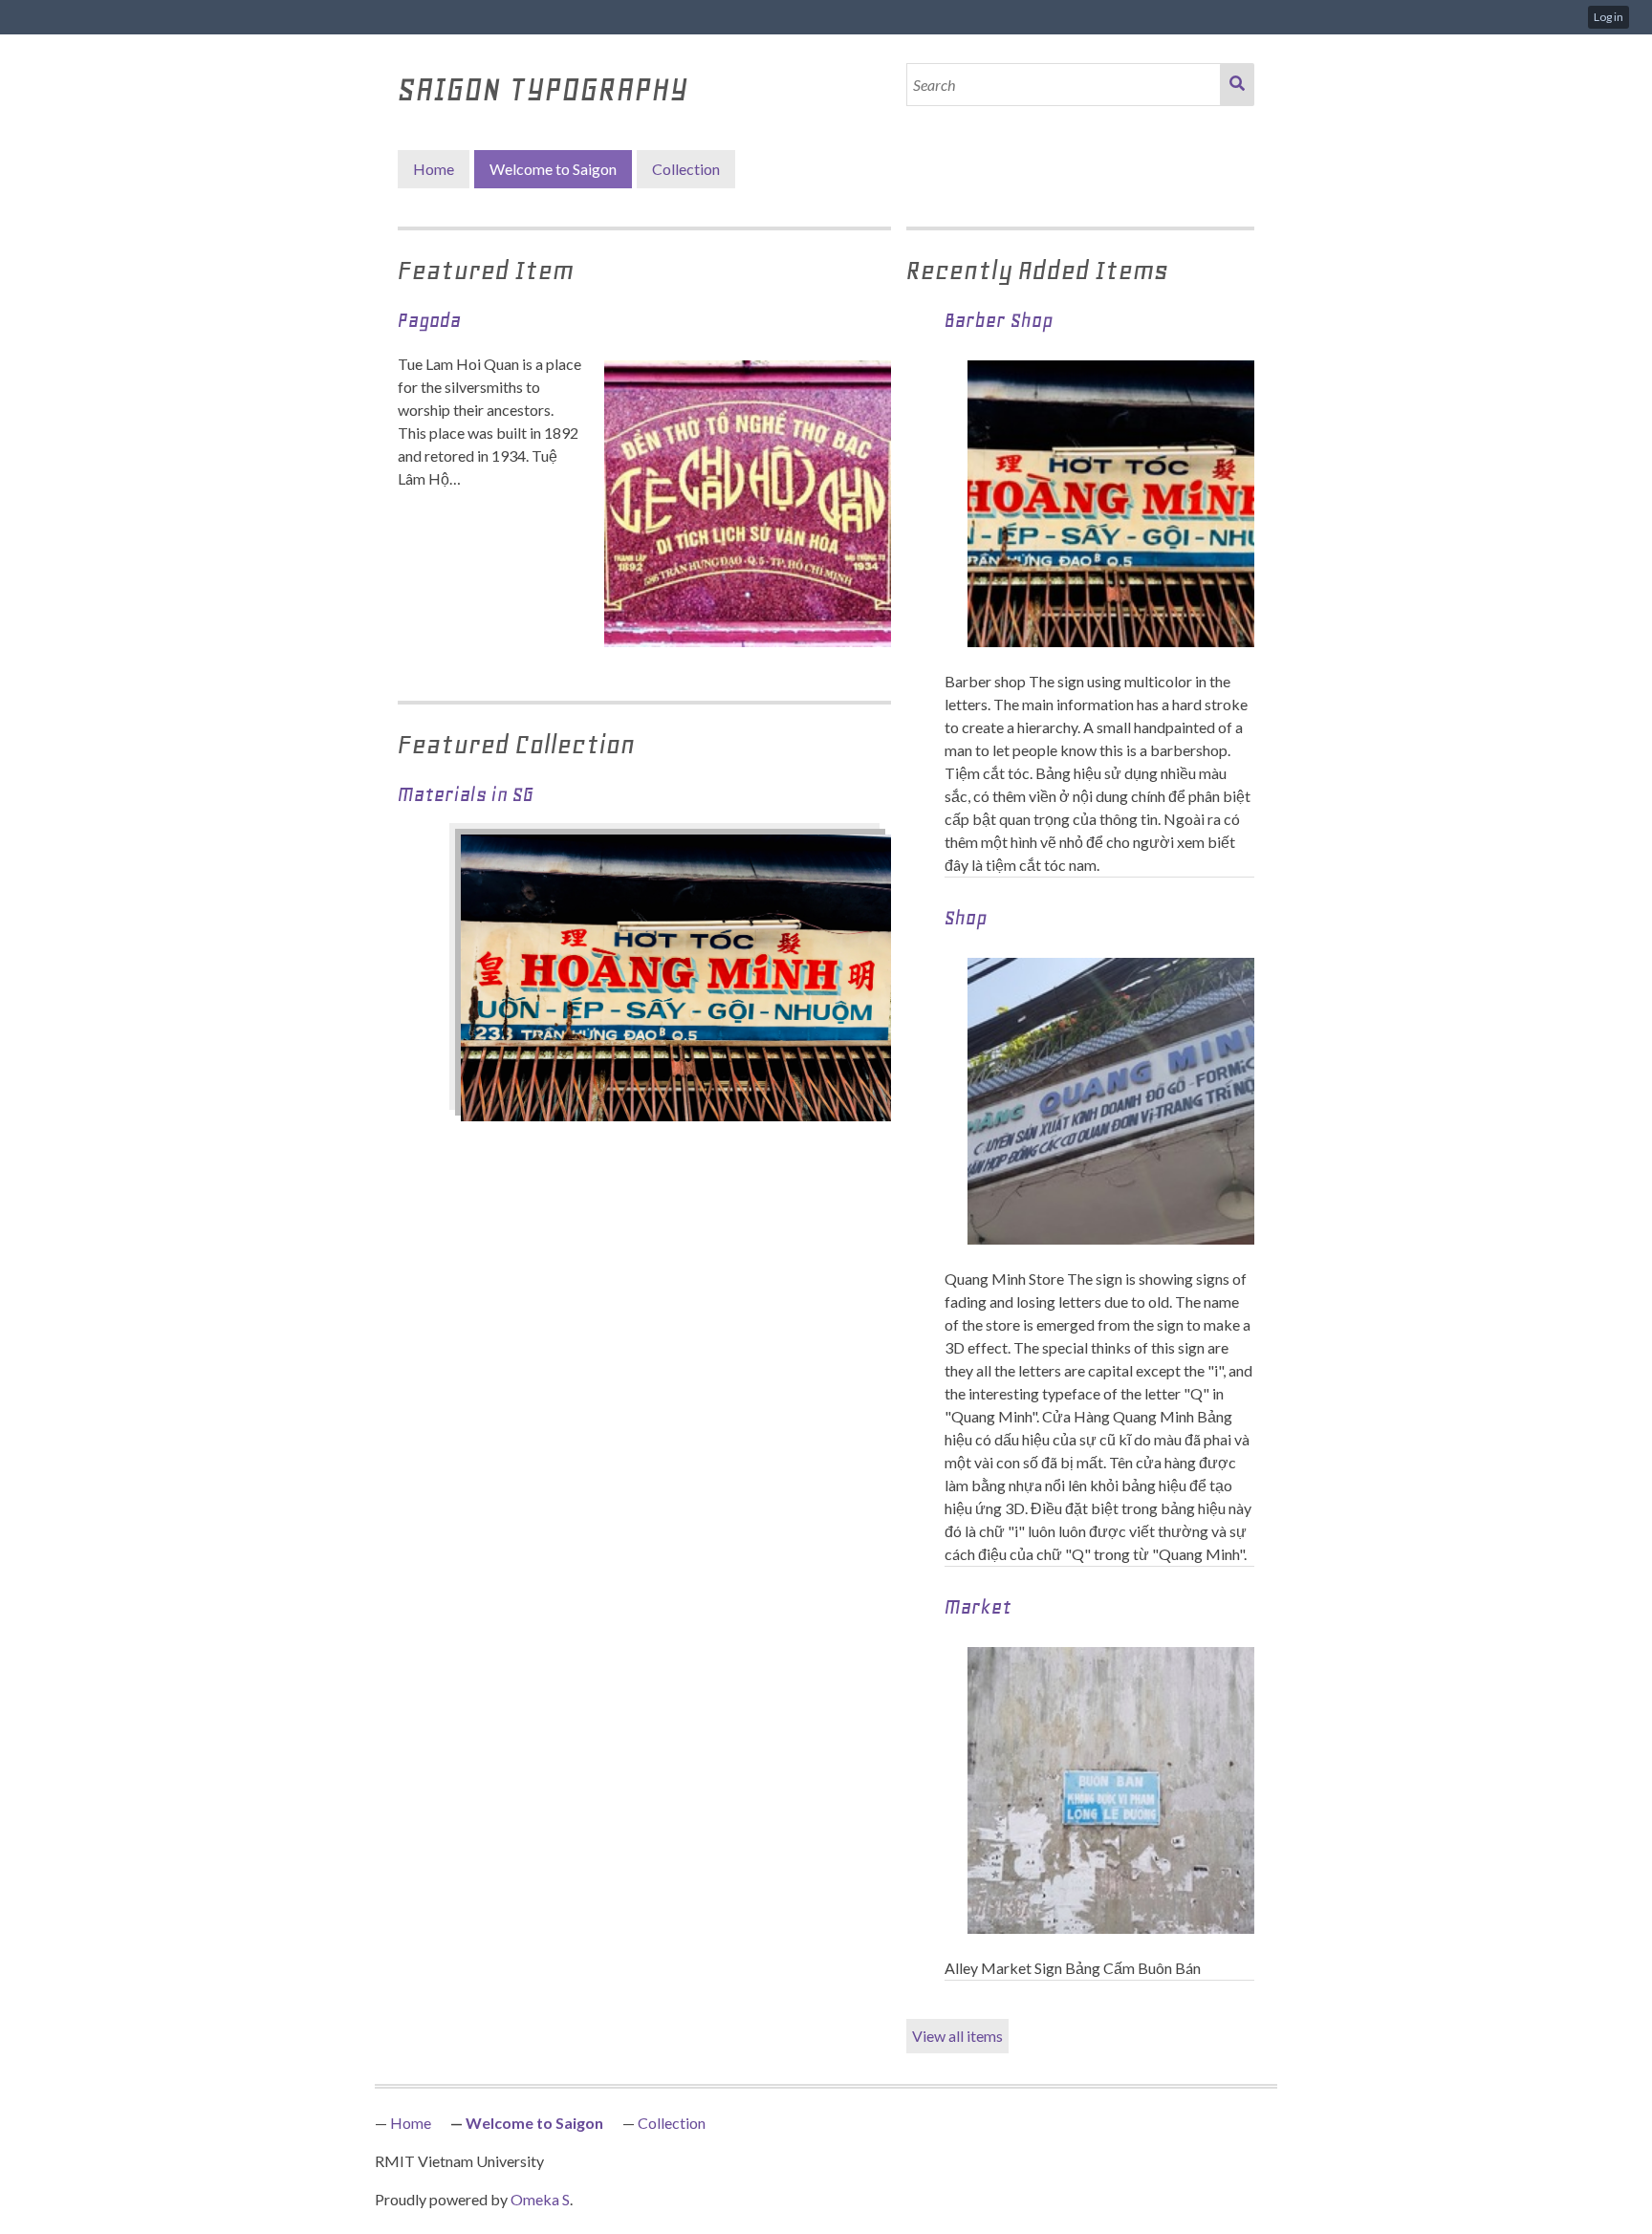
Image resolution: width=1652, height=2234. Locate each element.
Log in (1609, 17)
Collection (672, 2123)
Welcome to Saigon (553, 169)
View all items (957, 2036)
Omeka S (540, 2199)
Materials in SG (466, 794)
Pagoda (429, 320)
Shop (966, 918)
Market (978, 1607)
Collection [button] (686, 169)
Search (1237, 85)
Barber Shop (999, 320)
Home (434, 169)
